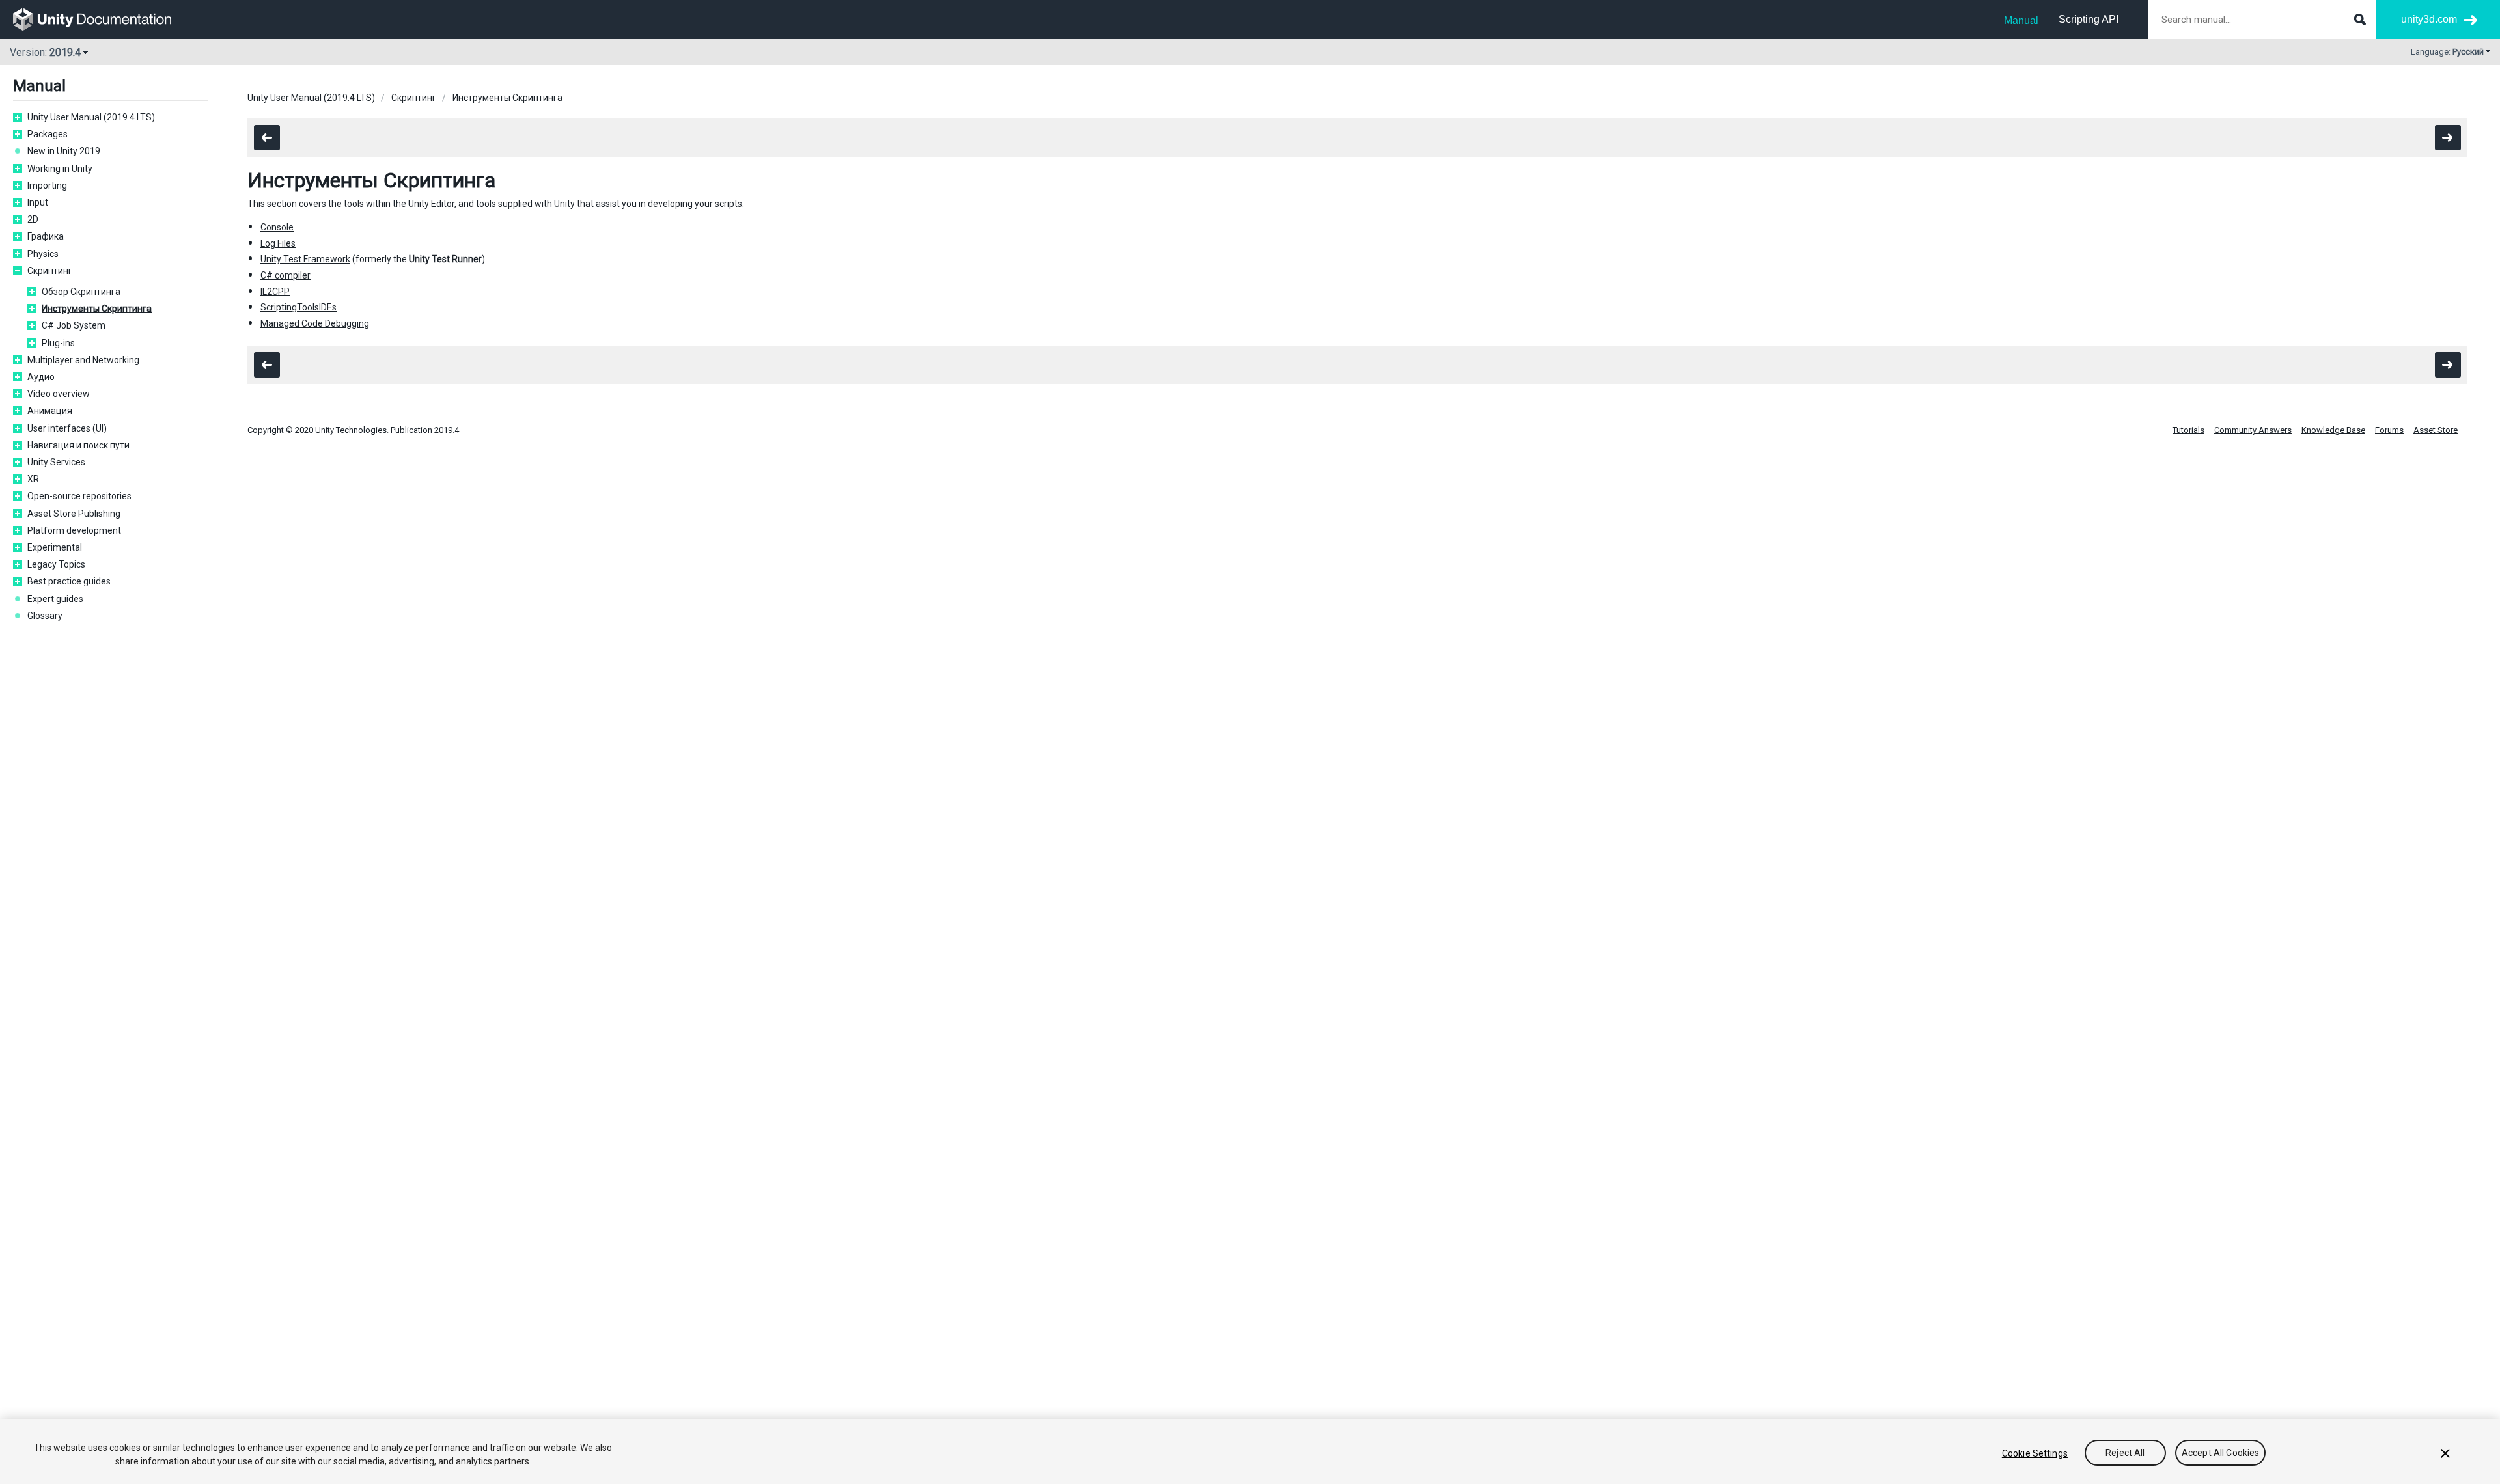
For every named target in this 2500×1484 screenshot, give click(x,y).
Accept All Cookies (2221, 1453)
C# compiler (285, 275)
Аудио (41, 377)
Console (277, 227)
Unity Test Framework (305, 259)
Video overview (59, 394)
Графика (46, 236)
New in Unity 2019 (64, 151)
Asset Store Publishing (74, 514)
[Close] (2445, 1453)
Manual (2021, 21)
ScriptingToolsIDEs (299, 307)
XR (33, 479)
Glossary (45, 616)
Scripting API (2089, 19)
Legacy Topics (56, 564)
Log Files (278, 243)
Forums (2389, 430)
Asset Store (2436, 430)
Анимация (50, 411)
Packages (48, 134)
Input (38, 202)
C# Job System (74, 325)
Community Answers (2253, 430)
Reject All (2125, 1453)
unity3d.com (2429, 19)
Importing (47, 185)
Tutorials (2188, 430)
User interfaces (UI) (67, 428)
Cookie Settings (2035, 1453)
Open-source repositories (79, 496)
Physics (43, 254)
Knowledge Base (2333, 430)
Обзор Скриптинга (81, 292)
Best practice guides (69, 581)
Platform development (74, 530)
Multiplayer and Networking (83, 360)
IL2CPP (275, 292)
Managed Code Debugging (315, 323)
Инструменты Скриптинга (97, 309)
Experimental (55, 547)
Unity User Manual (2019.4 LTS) (91, 117)
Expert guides (55, 599)
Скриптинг (50, 271)
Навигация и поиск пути (78, 445)
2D (33, 219)
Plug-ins (58, 343)
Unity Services (56, 462)
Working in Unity (60, 169)
